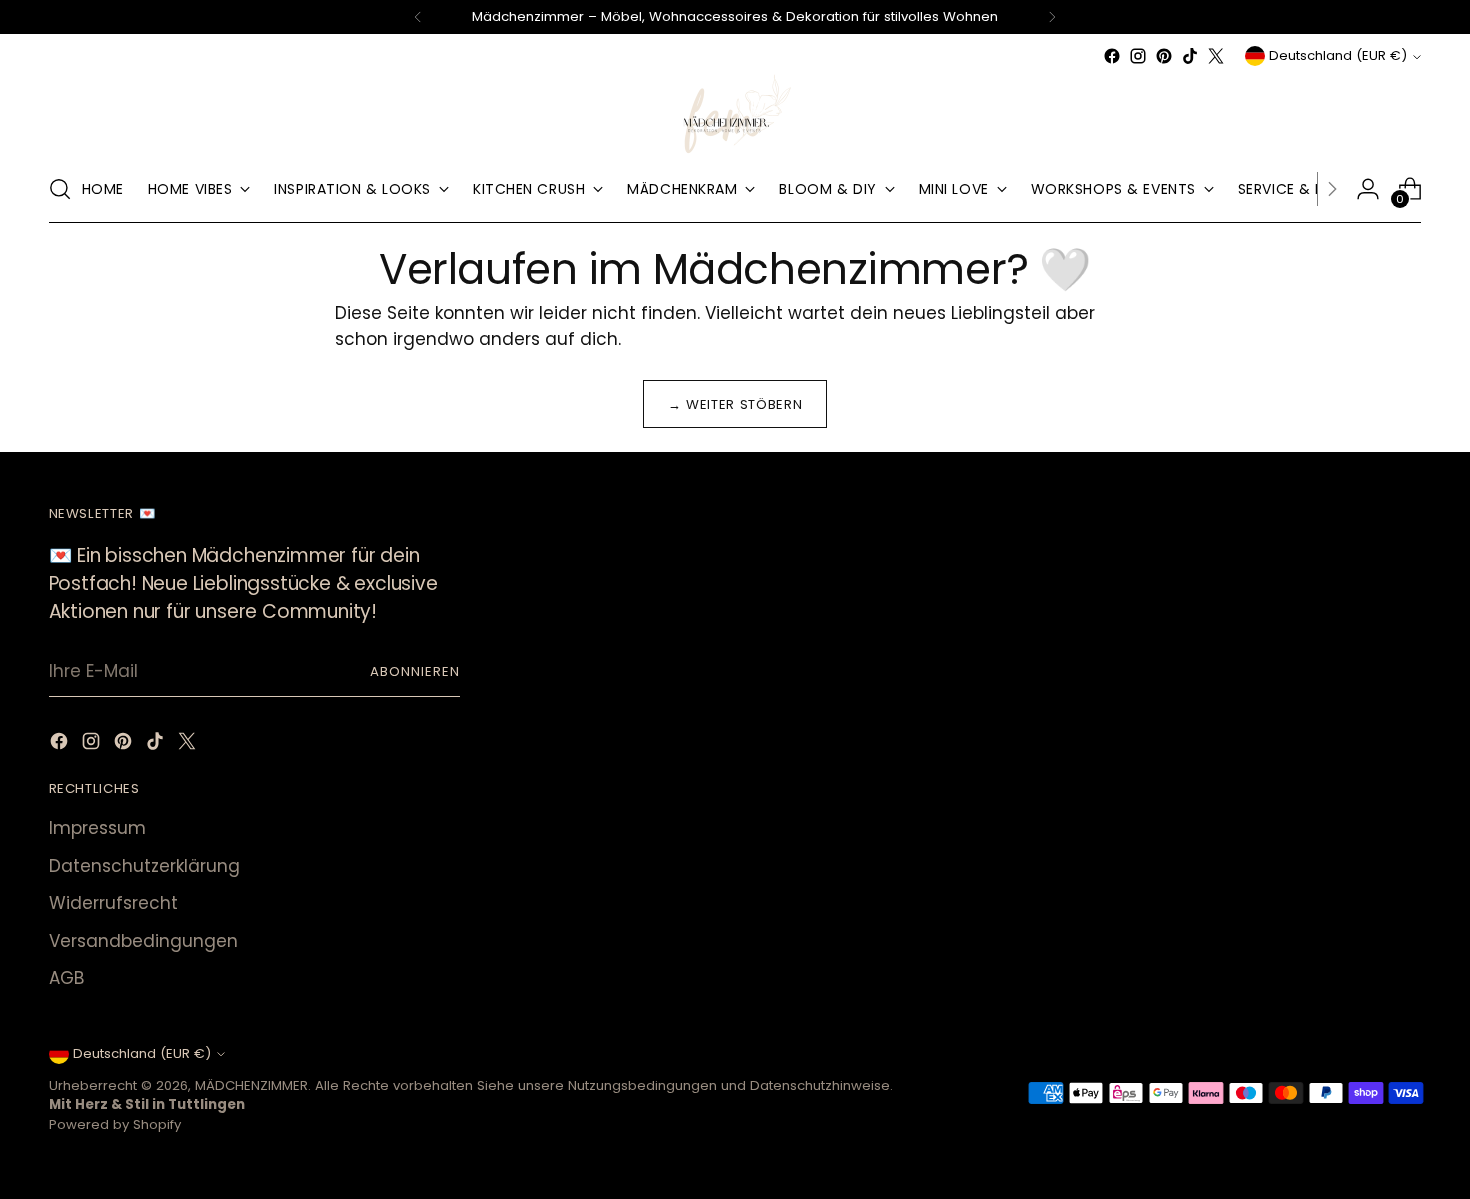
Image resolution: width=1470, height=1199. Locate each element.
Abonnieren (415, 671)
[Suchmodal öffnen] (60, 189)
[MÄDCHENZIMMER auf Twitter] (1216, 56)
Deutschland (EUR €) (1338, 55)
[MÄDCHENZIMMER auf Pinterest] (1164, 56)
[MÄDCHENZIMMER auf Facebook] (1112, 56)
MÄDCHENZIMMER (251, 1085)
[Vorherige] (418, 17)
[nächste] (1052, 17)
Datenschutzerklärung (144, 866)
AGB (66, 978)
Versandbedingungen (143, 941)
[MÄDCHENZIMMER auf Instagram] (1138, 56)
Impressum (97, 828)
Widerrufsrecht (113, 903)
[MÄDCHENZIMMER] (735, 112)
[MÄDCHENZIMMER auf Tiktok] (1190, 56)
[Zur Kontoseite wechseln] (1368, 189)
